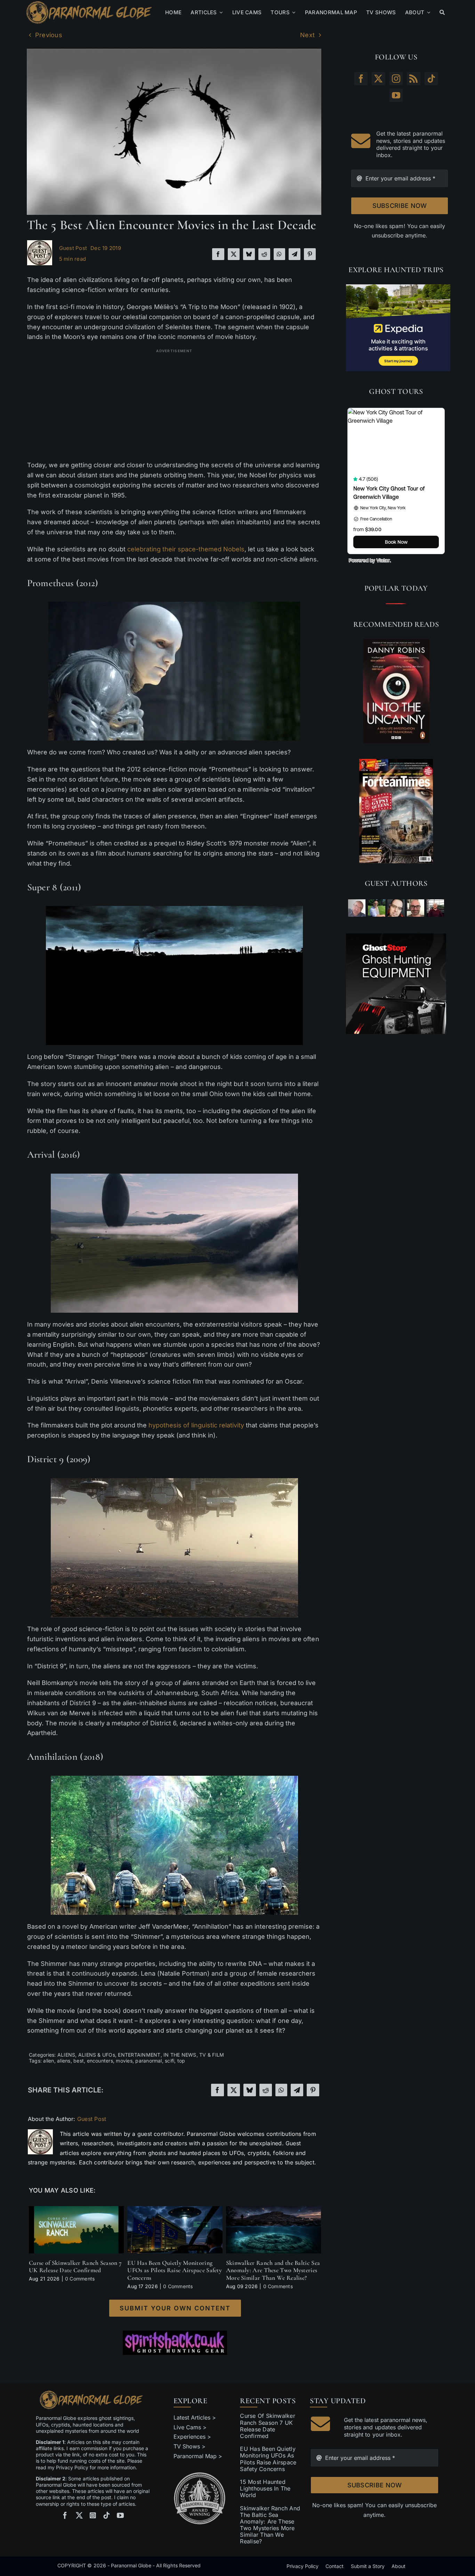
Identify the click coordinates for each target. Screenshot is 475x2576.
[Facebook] (218, 254)
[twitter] (79, 2516)
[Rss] (413, 79)
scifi (170, 2061)
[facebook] (65, 2516)
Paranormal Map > (198, 2456)
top (181, 2061)
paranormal (148, 2061)
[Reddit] (264, 254)
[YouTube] (396, 95)
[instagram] (93, 2516)
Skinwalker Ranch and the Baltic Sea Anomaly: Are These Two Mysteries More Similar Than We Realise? (273, 2270)
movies (124, 2061)
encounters (100, 2061)
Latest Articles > (195, 2417)
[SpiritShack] (175, 2343)
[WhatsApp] (279, 254)
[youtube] (120, 2516)
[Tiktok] (431, 79)
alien (49, 2061)
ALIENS (66, 2055)
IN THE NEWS (180, 2055)
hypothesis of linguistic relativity (196, 1425)
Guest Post (73, 248)
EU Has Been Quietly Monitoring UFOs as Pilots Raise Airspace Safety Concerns (175, 2270)
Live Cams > (190, 2427)
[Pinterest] (310, 254)
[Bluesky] (249, 254)
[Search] (442, 13)
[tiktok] (106, 2516)
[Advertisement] (174, 405)
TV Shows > (190, 2446)
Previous (49, 35)
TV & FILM (212, 2055)
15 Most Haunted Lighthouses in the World (265, 2488)
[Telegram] (295, 254)
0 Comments (80, 2279)
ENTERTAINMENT (139, 2055)
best (79, 2061)
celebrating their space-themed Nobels (186, 549)
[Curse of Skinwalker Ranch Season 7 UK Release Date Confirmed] (76, 2210)
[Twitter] (378, 79)
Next (307, 35)
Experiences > (192, 2437)
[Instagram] (396, 79)
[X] (234, 254)
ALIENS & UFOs (97, 2055)
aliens (64, 2061)
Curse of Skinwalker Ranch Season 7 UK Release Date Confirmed (75, 2267)
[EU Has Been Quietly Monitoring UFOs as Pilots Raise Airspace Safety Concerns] (175, 2210)
